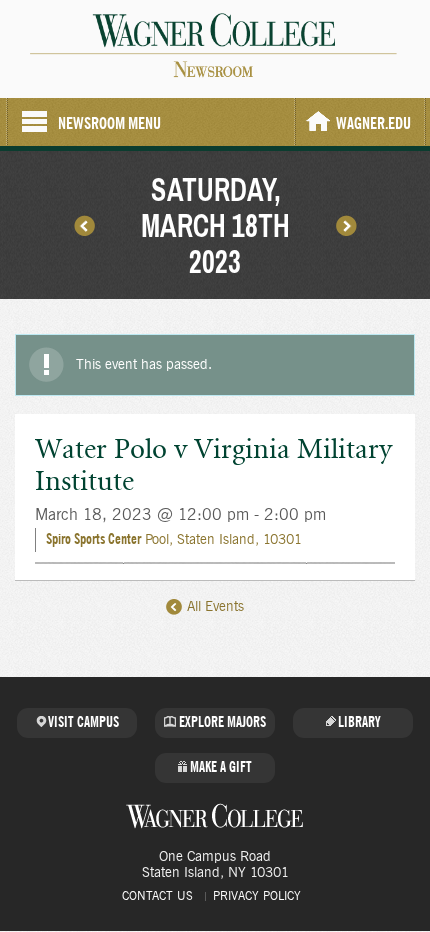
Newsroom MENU (109, 123)
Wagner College (215, 816)
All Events (213, 607)
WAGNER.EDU (373, 123)
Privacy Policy (257, 896)
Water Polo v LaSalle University (346, 225)
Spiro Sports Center (93, 539)
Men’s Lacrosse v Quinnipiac (84, 225)
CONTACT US (157, 896)
